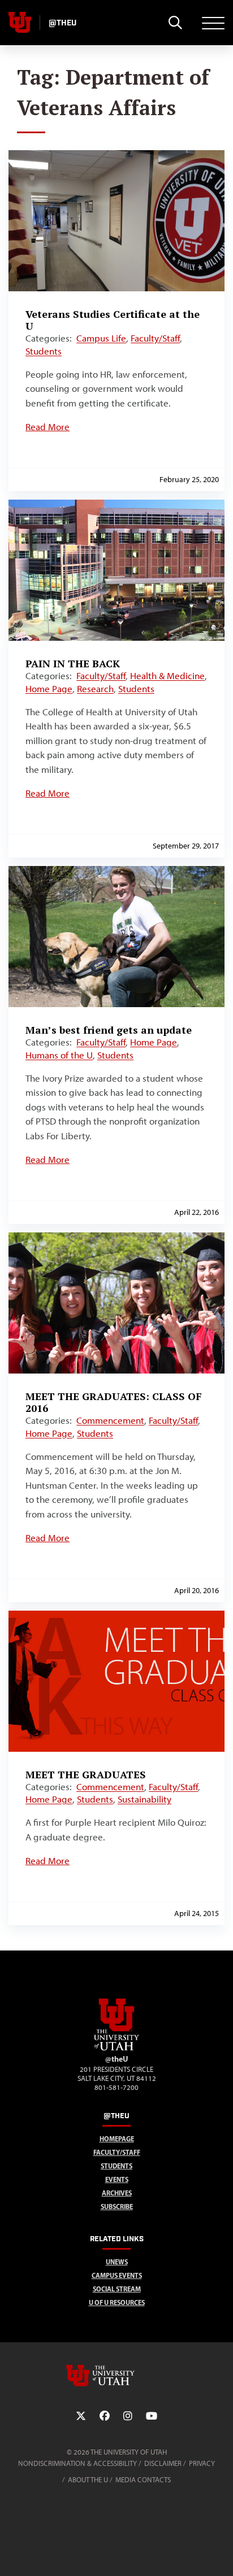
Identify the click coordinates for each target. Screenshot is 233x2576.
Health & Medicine (167, 676)
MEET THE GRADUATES (86, 1774)
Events (117, 2179)
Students (44, 351)
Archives (117, 2193)
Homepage (117, 2139)
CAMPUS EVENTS (117, 2275)
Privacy (202, 2463)
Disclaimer (163, 2463)
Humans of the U (59, 1055)
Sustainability (144, 1799)
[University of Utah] (116, 2376)
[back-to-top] (219, 2554)
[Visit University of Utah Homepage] (20, 23)
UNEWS (117, 2262)
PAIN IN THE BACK (73, 663)
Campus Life (101, 338)
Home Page (49, 689)
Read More (48, 427)
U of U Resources (117, 2302)
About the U (88, 2480)
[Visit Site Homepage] (116, 2048)
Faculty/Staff (155, 338)
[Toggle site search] (175, 23)
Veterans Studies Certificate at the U (113, 320)
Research (95, 689)
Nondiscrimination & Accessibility (77, 2463)
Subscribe (117, 2207)
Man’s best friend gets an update (109, 1030)
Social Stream (117, 2289)
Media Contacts (143, 2480)
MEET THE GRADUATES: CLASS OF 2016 (114, 1402)
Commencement (110, 1420)
